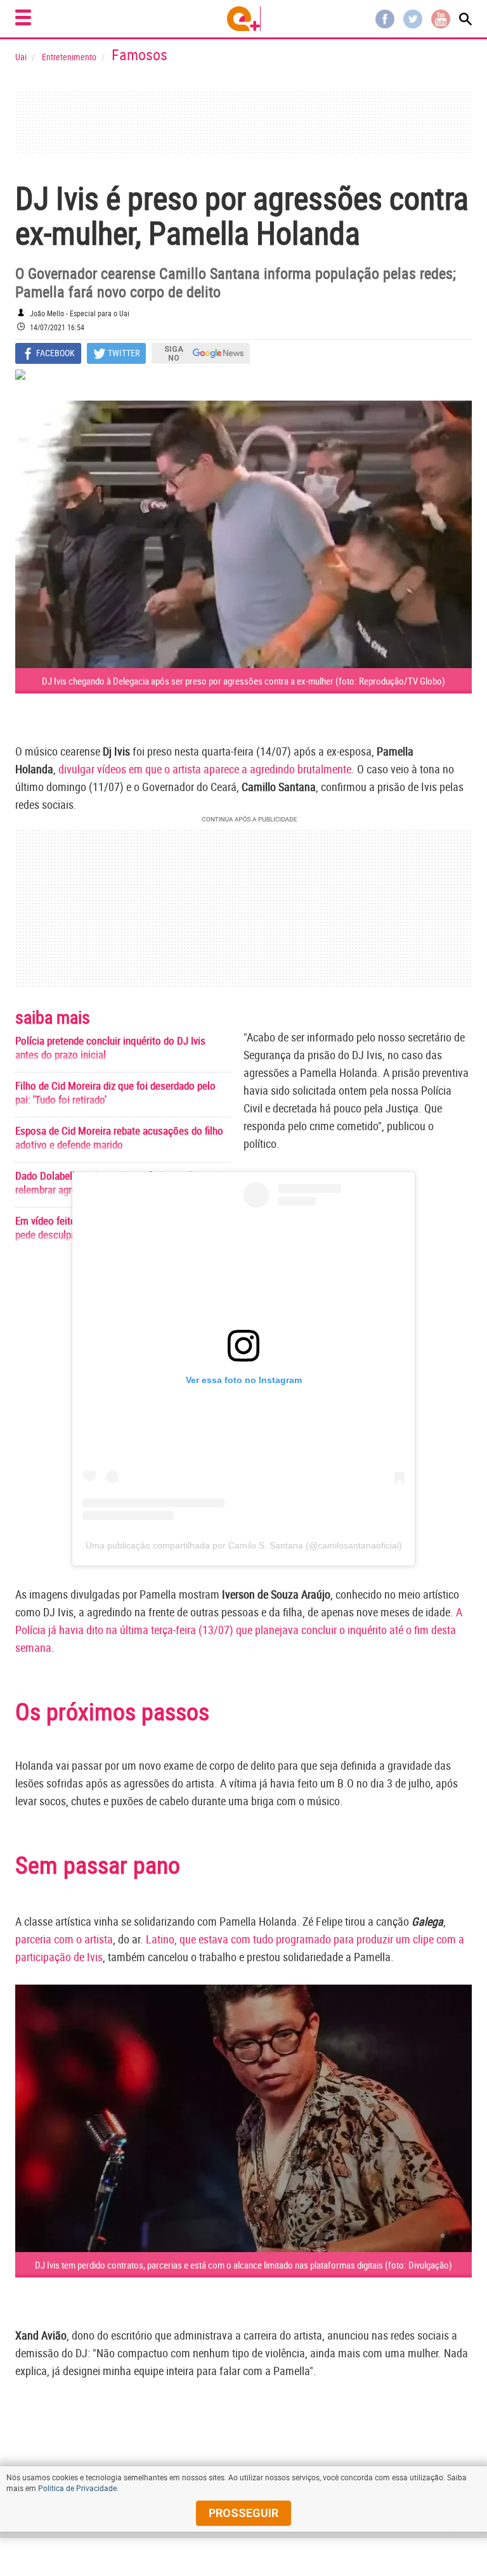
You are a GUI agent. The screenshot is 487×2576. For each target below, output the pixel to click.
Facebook (385, 19)
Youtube (441, 19)
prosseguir (243, 2513)
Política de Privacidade (77, 2488)
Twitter (413, 19)
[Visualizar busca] (465, 19)
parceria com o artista (64, 1939)
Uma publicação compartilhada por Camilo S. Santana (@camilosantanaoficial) (244, 1545)
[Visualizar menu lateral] (23, 17)
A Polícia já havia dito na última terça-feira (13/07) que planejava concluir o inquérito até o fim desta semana (239, 1630)
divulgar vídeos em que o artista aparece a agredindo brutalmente (205, 769)
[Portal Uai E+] (244, 19)
